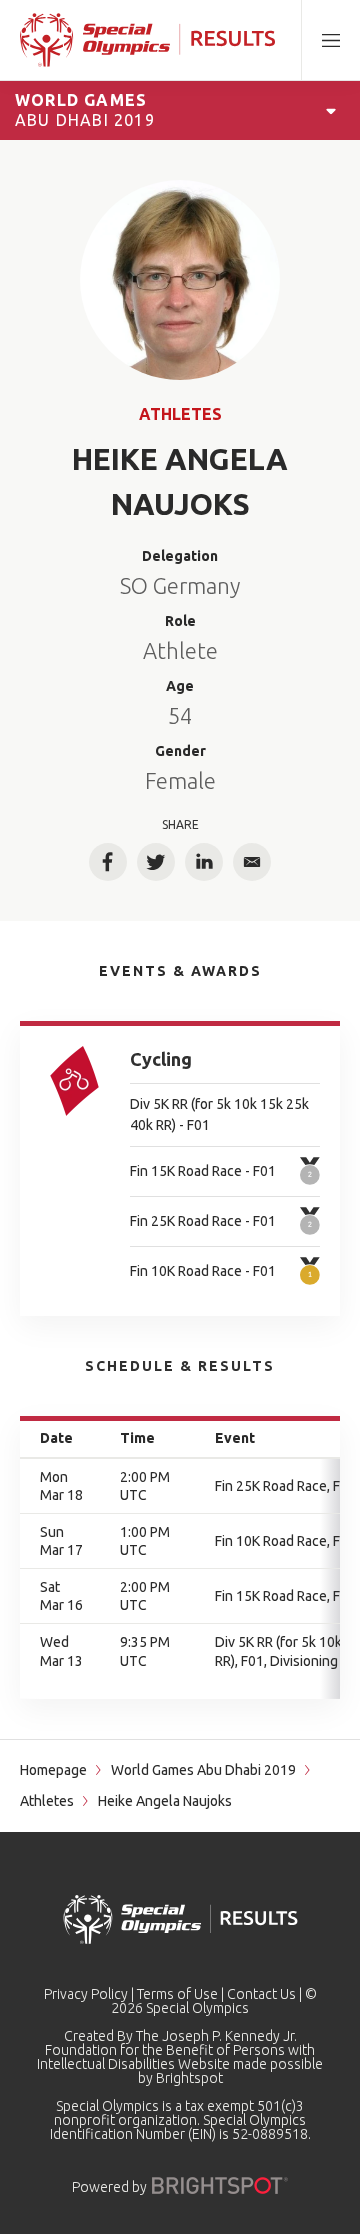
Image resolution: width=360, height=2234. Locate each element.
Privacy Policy (86, 1994)
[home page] (147, 40)
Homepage (53, 1770)
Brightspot (189, 2078)
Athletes (180, 414)
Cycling (161, 1059)
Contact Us (261, 1994)
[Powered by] (220, 2185)
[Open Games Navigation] (331, 110)
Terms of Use (177, 1994)
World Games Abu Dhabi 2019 (203, 1770)
